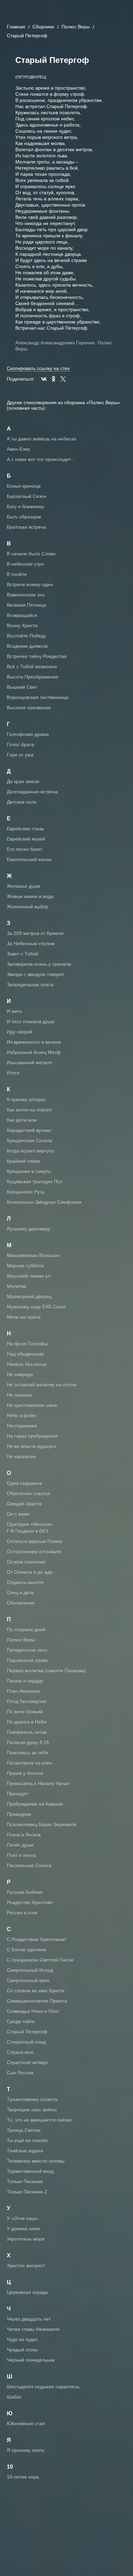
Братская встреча (26, 527)
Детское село (22, 802)
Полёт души (20, 1845)
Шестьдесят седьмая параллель (43, 2387)
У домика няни (23, 2229)
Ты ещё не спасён (27, 2140)
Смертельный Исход (30, 1970)
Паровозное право (28, 1660)
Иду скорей (19, 1032)
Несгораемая (22, 1426)
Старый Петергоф (27, 2032)
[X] (63, 379)
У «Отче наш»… (25, 2218)
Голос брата (20, 744)
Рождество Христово (30, 1902)
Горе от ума (20, 755)
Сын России (20, 2073)
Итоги (13, 1073)
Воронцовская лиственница (38, 697)
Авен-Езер (18, 449)
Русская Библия (25, 1892)
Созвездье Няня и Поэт (33, 2011)
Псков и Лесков (24, 1835)
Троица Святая (24, 2130)
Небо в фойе (21, 1415)
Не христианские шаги (32, 1405)
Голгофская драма (28, 734)
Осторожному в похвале (34, 1551)
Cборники (43, 27)
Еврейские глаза (25, 829)
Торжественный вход (30, 2171)
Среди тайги (21, 2021)
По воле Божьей (25, 1712)
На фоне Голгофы (27, 1344)
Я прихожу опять (26, 2450)
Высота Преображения (33, 677)
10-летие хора (23, 2477)
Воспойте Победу (26, 636)
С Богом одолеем (27, 1950)
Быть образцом (24, 517)
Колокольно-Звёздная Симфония (44, 1202)
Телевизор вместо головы (36, 2161)
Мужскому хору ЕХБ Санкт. (37, 1307)
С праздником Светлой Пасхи (40, 1960)
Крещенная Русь (26, 1192)
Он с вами (18, 1514)
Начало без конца (27, 1364)
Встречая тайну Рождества (37, 656)
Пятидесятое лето (27, 1650)
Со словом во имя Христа (36, 1991)
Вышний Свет (22, 687)
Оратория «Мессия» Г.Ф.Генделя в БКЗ (30, 1528)
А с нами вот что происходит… (41, 459)
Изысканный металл (29, 1062)
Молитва (17, 1286)
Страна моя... (22, 2052)
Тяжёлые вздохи (25, 2151)
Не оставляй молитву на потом (42, 1385)
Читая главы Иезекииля (33, 2329)
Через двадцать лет (29, 2319)
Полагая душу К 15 (28, 1742)
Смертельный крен (28, 1980)
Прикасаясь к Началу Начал (38, 1783)
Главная (16, 27)
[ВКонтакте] (44, 379)
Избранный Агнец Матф (34, 1052)
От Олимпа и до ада (30, 1572)
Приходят (18, 1794)
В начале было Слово (31, 554)
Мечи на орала (24, 1317)
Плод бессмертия (27, 1701)
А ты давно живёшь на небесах (42, 439)
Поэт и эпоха (21, 1855)
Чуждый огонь (22, 2350)
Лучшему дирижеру (28, 1229)
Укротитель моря (26, 2239)
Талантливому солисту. (33, 2099)
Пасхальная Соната (29, 1865)
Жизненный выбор (28, 907)
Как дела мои (22, 1120)
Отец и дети (20, 1593)
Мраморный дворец (29, 1296)
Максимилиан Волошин (33, 1255)
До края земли (23, 781)
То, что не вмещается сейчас (40, 2120)
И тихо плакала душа (31, 1021)
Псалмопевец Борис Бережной (42, 1824)
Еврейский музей (26, 839)
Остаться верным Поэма (34, 1541)
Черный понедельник (31, 2360)
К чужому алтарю (26, 1099)
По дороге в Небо (27, 1722)
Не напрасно (21, 1456)
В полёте (17, 574)
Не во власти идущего (32, 1446)
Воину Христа (22, 625)
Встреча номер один (30, 584)
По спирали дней (26, 1629)
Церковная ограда (27, 2292)
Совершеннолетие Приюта (37, 2001)
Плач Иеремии (23, 1691)
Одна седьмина (24, 1483)
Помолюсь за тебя (27, 1753)
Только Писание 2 (27, 2192)
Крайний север (24, 1161)
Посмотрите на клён (29, 1763)
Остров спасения (26, 1562)
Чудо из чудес (22, 2339)
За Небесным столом (31, 943)
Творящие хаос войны (32, 2110)
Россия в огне (22, 1913)
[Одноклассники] (54, 379)
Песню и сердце (25, 1681)
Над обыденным (25, 1354)
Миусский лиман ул (29, 1276)
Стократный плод (26, 2042)
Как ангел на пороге (29, 1110)
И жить (14, 1011)
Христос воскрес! (26, 2265)
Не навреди (20, 1374)
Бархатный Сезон (27, 496)
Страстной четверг (28, 2062)
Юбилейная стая (26, 2423)
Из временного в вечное (34, 1042)
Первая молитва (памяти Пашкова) (46, 1670)
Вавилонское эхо (26, 595)
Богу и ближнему (26, 506)
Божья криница (24, 486)
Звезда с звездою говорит (35, 974)
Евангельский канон (29, 859)
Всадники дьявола (27, 646)
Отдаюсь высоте (25, 1582)
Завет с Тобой (23, 954)
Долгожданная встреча (32, 792)
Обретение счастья (28, 1493)
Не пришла (19, 1395)
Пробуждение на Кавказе (35, 1804)
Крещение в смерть (29, 1171)
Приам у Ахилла (25, 1773)
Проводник (19, 1814)
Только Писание (25, 2181)
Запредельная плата (30, 985)
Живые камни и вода (30, 896)
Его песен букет (25, 849)
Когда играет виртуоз (30, 1151)
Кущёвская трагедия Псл (35, 1181)
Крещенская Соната (29, 1140)
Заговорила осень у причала (39, 964)
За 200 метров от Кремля (35, 933)
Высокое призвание (29, 708)
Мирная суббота (25, 1266)
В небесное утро (25, 564)
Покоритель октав (27, 1732)
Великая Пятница (26, 605)
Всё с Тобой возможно (32, 666)
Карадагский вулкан (29, 1130)
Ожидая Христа (24, 1504)
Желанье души (24, 886)
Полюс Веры (76, 27)
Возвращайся (22, 615)
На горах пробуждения (32, 1436)
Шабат (14, 2397)
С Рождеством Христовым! (36, 1939)
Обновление (21, 1603)
